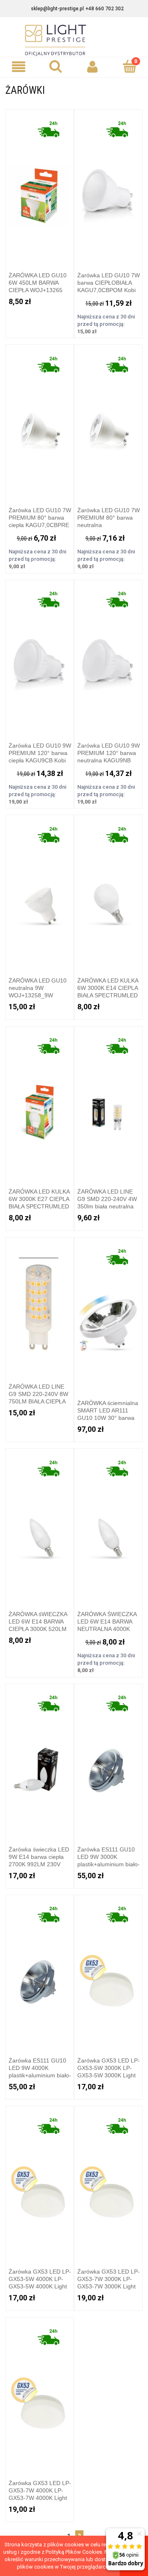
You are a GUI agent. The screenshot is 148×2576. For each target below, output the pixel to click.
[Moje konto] (92, 67)
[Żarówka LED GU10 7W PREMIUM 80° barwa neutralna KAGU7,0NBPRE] (109, 422)
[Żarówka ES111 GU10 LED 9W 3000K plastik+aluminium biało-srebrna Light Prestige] (109, 1761)
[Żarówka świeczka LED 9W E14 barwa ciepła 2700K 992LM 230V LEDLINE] (40, 1761)
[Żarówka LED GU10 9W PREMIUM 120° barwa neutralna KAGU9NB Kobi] (109, 657)
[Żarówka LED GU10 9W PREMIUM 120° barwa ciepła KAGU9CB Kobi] (40, 657)
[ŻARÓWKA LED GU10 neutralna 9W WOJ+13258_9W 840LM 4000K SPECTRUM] (40, 893)
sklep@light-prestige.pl (57, 9)
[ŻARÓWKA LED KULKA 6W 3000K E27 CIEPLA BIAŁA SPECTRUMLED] (40, 1104)
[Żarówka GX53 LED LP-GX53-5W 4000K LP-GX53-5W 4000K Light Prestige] (40, 2184)
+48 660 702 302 (105, 9)
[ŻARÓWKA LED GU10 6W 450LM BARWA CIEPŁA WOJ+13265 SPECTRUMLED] (40, 187)
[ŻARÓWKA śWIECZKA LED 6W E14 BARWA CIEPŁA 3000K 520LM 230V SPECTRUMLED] (40, 1526)
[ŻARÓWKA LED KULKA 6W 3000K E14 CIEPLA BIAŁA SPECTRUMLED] (109, 893)
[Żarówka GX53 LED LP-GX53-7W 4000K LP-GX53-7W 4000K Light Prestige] (40, 2395)
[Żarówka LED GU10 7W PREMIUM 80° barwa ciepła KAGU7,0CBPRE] (40, 422)
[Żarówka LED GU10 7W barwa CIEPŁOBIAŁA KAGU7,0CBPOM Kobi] (109, 187)
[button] (18, 67)
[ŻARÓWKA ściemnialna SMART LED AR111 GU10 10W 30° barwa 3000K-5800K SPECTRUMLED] (109, 1315)
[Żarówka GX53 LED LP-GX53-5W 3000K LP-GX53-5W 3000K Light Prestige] (109, 1972)
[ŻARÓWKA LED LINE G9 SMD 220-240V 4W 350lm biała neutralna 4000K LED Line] (109, 1104)
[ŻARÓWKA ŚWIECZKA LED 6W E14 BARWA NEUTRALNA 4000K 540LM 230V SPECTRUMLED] (109, 1526)
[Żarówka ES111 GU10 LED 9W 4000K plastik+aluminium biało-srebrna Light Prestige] (40, 1972)
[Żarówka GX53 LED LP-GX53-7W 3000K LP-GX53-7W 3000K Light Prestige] (109, 2184)
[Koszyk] (129, 66)
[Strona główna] (74, 40)
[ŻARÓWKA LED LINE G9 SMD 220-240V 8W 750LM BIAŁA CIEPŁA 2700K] (40, 1307)
